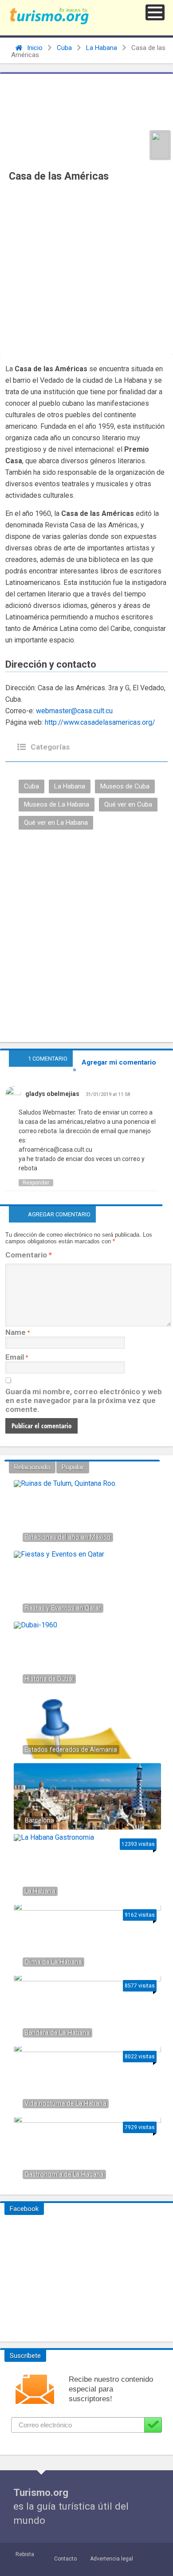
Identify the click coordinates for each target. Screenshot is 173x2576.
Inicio (34, 48)
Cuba (64, 48)
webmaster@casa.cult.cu (74, 711)
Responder (36, 1183)
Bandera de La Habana (57, 2033)
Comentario (29, 1255)
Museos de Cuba (125, 786)
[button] (155, 12)
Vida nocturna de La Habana (66, 2104)
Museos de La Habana (57, 804)
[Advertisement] (86, 271)
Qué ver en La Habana (56, 823)
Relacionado (32, 1467)
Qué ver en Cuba (128, 804)
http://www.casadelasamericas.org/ (100, 722)
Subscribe (153, 2425)
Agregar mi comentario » (114, 1066)
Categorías (49, 747)
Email (15, 1357)
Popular (73, 1467)
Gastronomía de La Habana (64, 2174)
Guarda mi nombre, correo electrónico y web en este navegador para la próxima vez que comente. (84, 1400)
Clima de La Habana (53, 1962)
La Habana (102, 48)
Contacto (65, 2559)
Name (16, 1332)
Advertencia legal (112, 2559)
